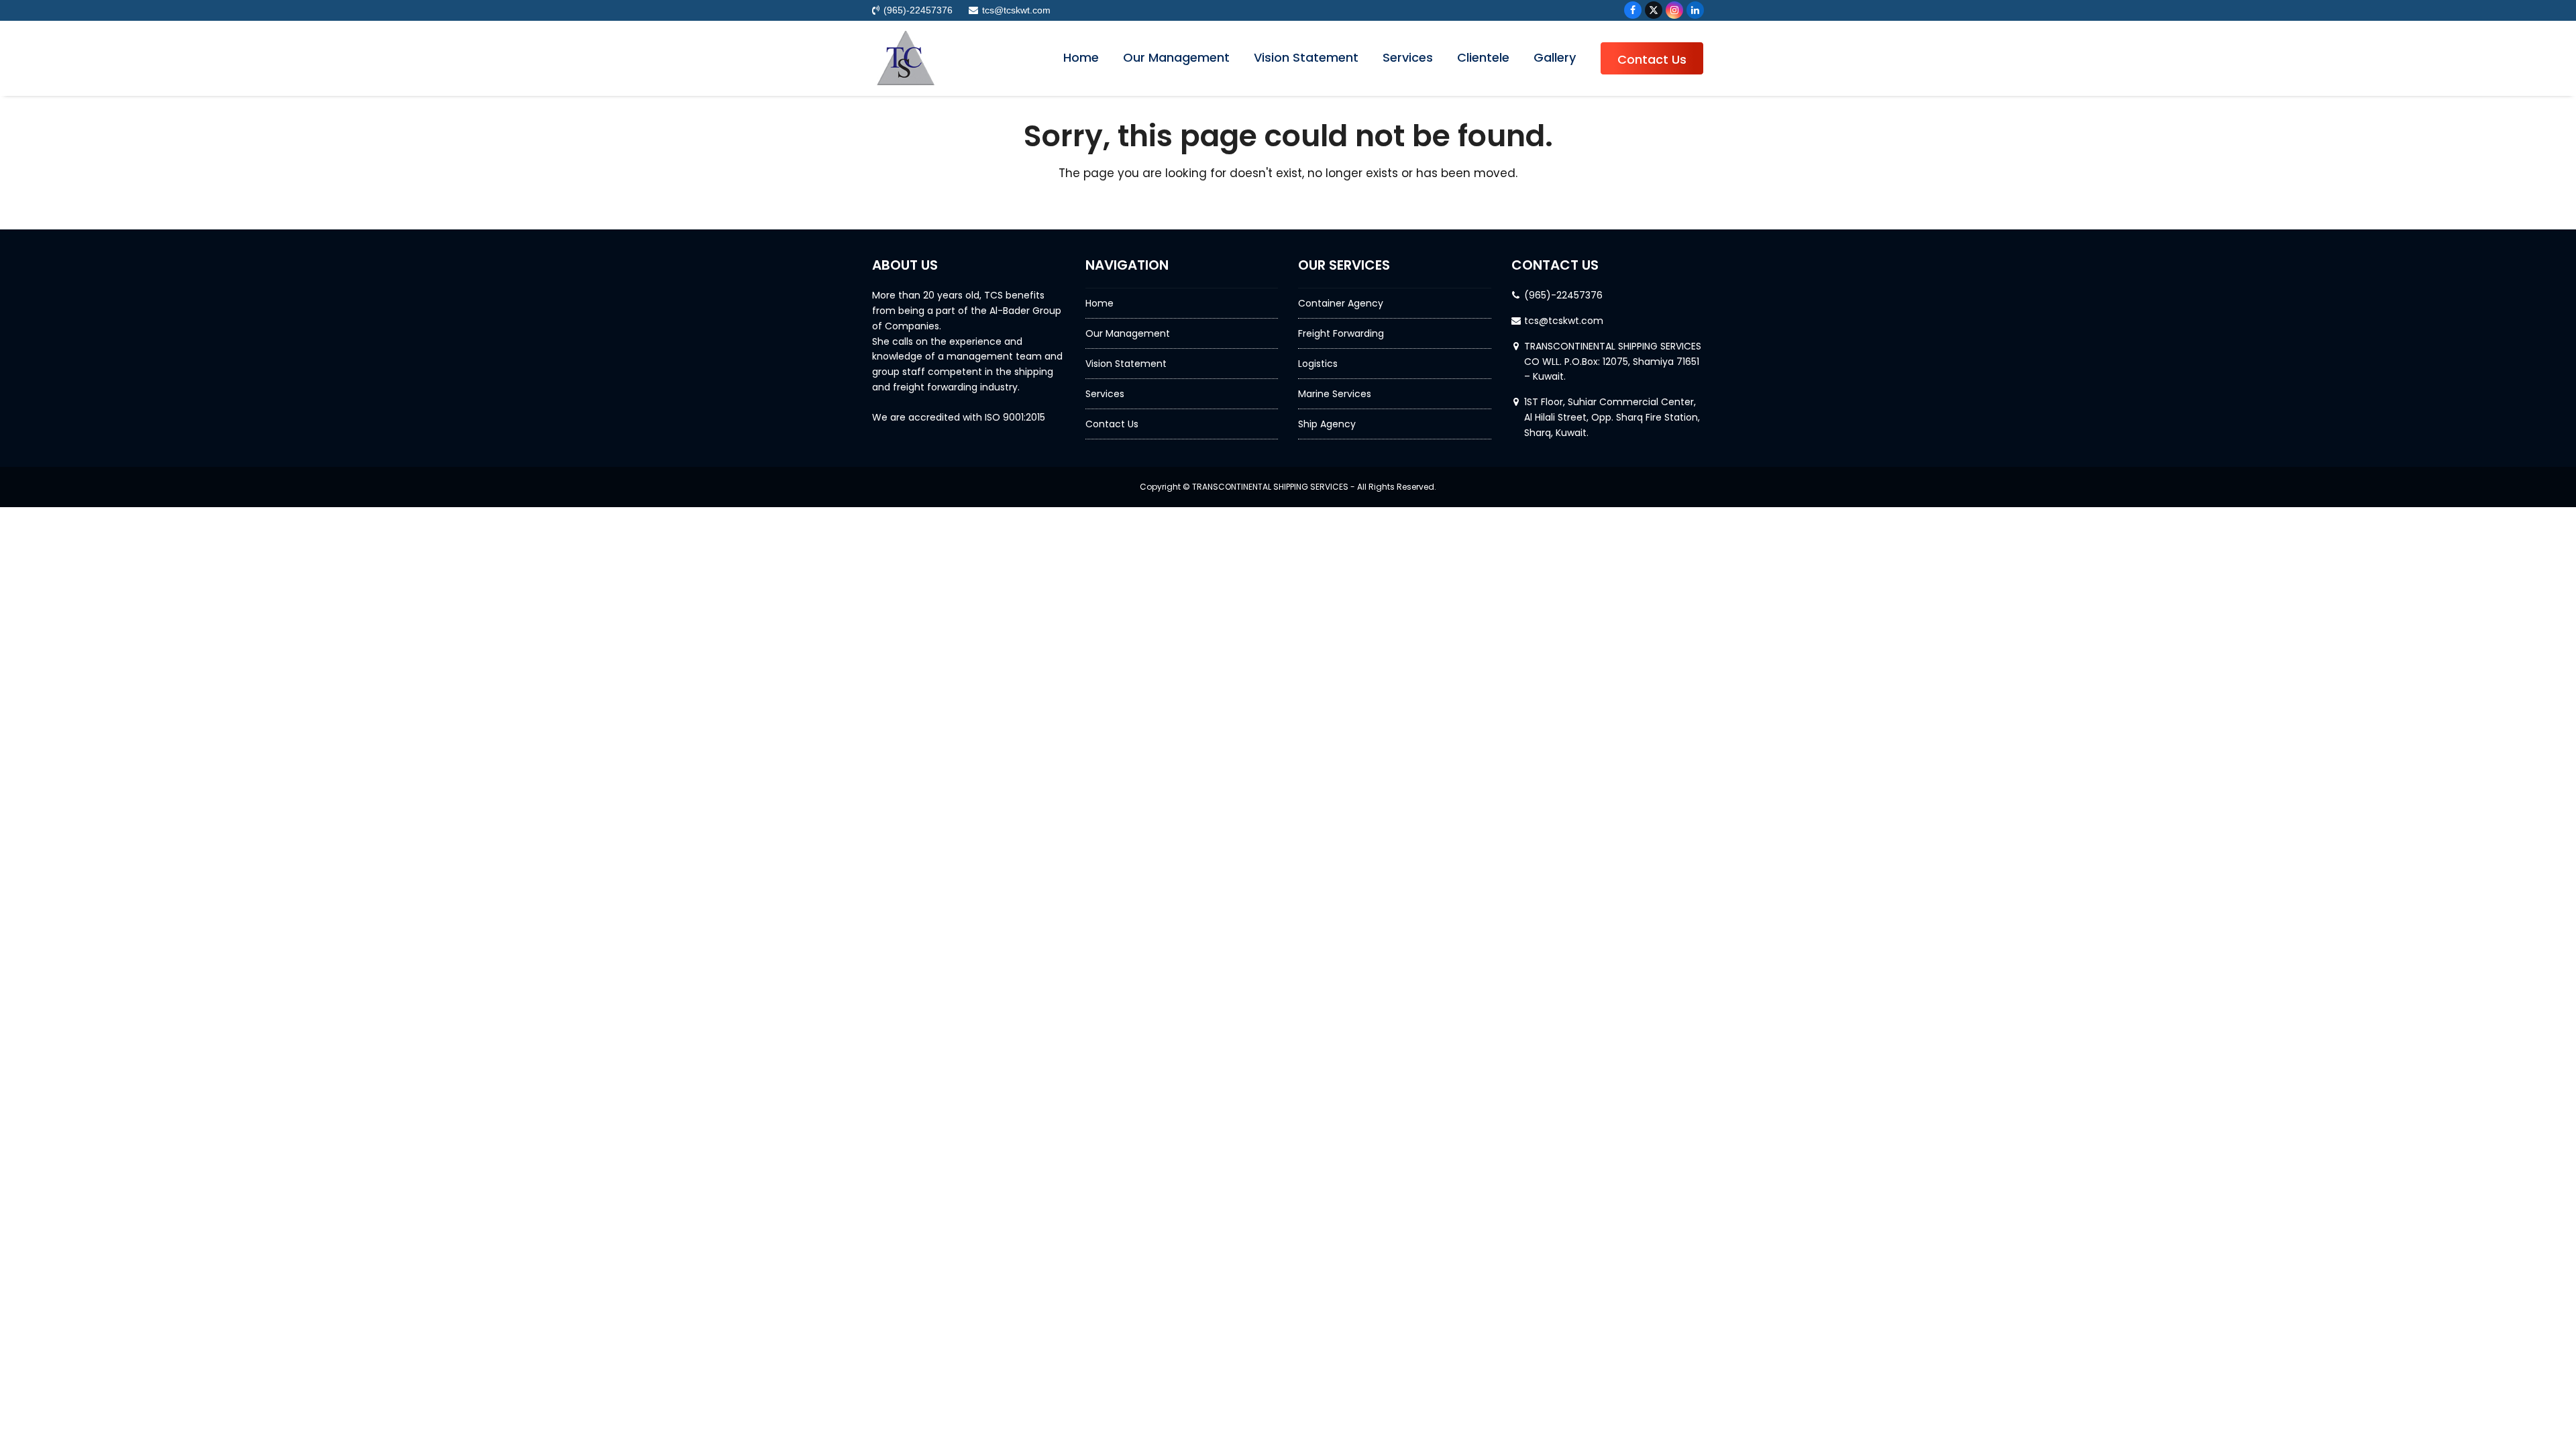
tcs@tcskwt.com (1564, 321)
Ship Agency (1327, 424)
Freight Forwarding (1341, 333)
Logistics (1318, 364)
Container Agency (1341, 303)
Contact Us (1112, 424)
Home (1099, 303)
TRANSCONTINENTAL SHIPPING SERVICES (1270, 487)
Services (1105, 394)
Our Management (1128, 333)
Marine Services (1335, 394)
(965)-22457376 (1563, 295)
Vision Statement (1126, 364)
